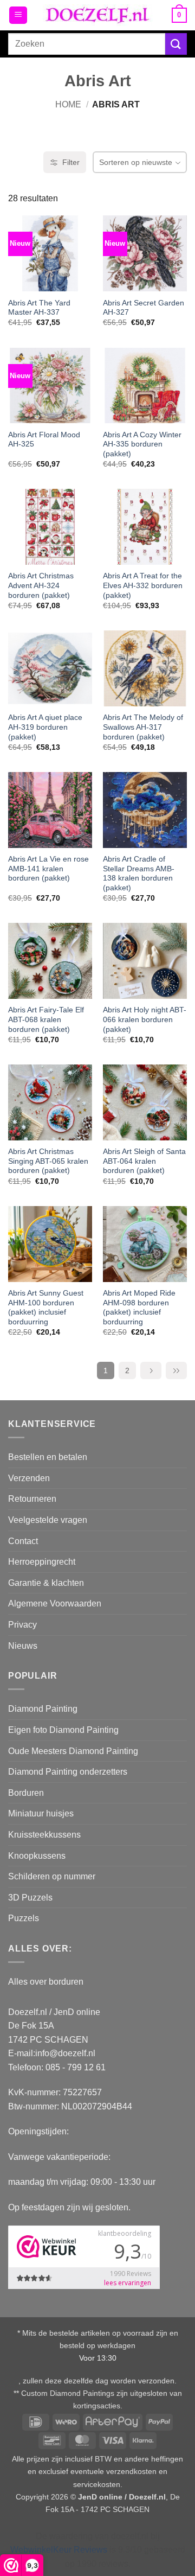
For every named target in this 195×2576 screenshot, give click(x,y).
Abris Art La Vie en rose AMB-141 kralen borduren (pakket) (48, 869)
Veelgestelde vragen (48, 1520)
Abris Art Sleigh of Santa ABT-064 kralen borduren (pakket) (144, 1161)
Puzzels (24, 1918)
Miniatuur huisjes (41, 1813)
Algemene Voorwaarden (55, 1603)
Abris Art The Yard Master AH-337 (39, 308)
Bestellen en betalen (48, 1457)
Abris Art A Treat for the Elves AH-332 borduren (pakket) (143, 585)
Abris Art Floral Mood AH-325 (44, 440)
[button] (18, 15)
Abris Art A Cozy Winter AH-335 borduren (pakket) (142, 444)
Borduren (26, 1793)
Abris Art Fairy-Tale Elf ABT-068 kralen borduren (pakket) (46, 1019)
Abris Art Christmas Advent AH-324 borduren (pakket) (41, 585)
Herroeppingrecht (42, 1562)
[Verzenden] (176, 44)
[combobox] (87, 44)
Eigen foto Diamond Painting (63, 1730)
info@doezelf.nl (65, 2053)
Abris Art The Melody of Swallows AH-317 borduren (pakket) (143, 727)
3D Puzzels (30, 1898)
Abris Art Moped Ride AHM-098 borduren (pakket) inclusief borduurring (139, 1308)
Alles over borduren (46, 1982)
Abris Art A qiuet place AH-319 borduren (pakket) (45, 727)
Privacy (22, 1625)
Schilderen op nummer (52, 1876)
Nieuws (23, 1646)
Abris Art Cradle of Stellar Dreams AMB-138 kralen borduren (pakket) (139, 873)
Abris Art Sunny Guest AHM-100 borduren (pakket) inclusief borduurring (46, 1308)
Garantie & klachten (46, 1583)
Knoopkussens (37, 1856)
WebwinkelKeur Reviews (59, 2550)
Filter (71, 162)
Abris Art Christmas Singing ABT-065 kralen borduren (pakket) (48, 1161)
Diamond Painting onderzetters (68, 1772)
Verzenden (29, 1478)
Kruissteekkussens (44, 1835)
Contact (23, 1541)
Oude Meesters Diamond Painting (73, 1751)
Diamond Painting (43, 1709)
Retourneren (32, 1499)
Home (68, 104)
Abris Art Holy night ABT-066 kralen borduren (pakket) (145, 1019)
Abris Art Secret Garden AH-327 (144, 308)
